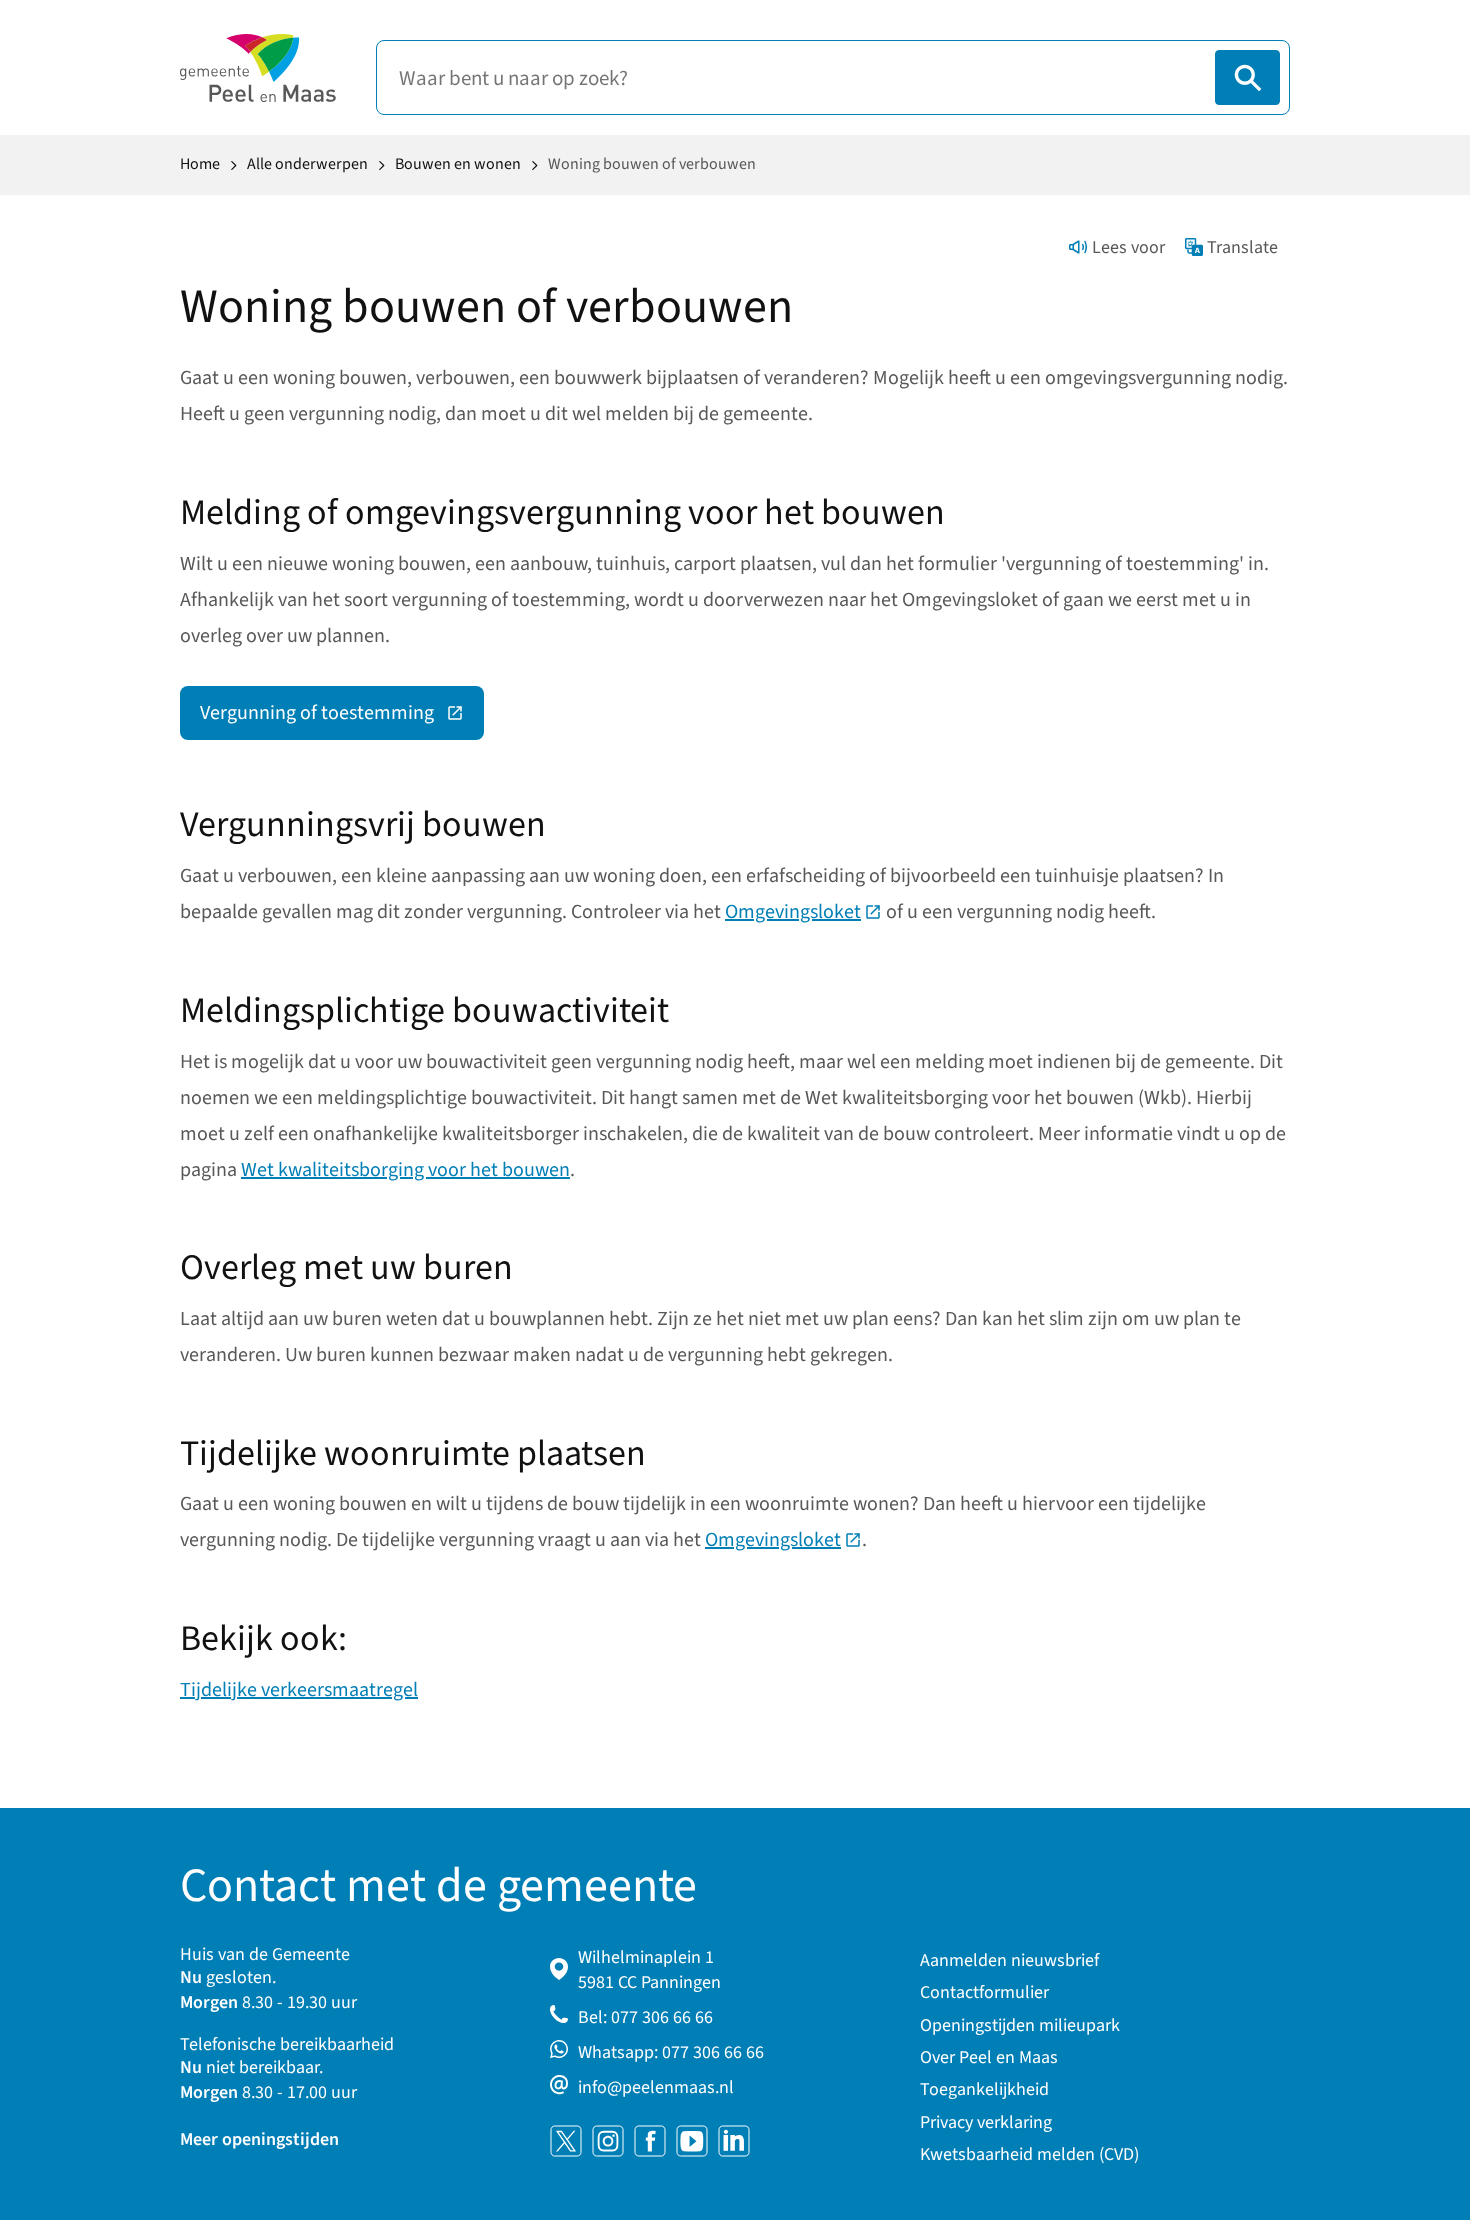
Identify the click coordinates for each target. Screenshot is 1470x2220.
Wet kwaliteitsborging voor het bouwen (405, 1170)
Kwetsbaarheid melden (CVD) (1029, 2154)
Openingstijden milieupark (1020, 2025)
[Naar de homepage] (258, 68)
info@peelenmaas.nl (656, 2087)
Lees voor (1128, 247)
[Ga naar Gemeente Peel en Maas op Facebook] (650, 2141)
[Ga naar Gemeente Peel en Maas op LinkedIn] (734, 2141)
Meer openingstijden (259, 2139)
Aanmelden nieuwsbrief (1009, 1960)
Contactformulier (984, 1992)
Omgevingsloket (803, 912)
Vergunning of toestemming (342, 718)
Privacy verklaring (986, 2122)
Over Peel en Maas (989, 2057)
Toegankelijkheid (984, 2089)
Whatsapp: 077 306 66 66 (671, 2052)
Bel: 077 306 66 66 (645, 2017)
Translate (1242, 247)
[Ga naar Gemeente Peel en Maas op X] (566, 2141)
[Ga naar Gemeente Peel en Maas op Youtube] (692, 2141)
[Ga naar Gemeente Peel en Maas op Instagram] (608, 2141)
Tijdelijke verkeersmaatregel (299, 1690)
